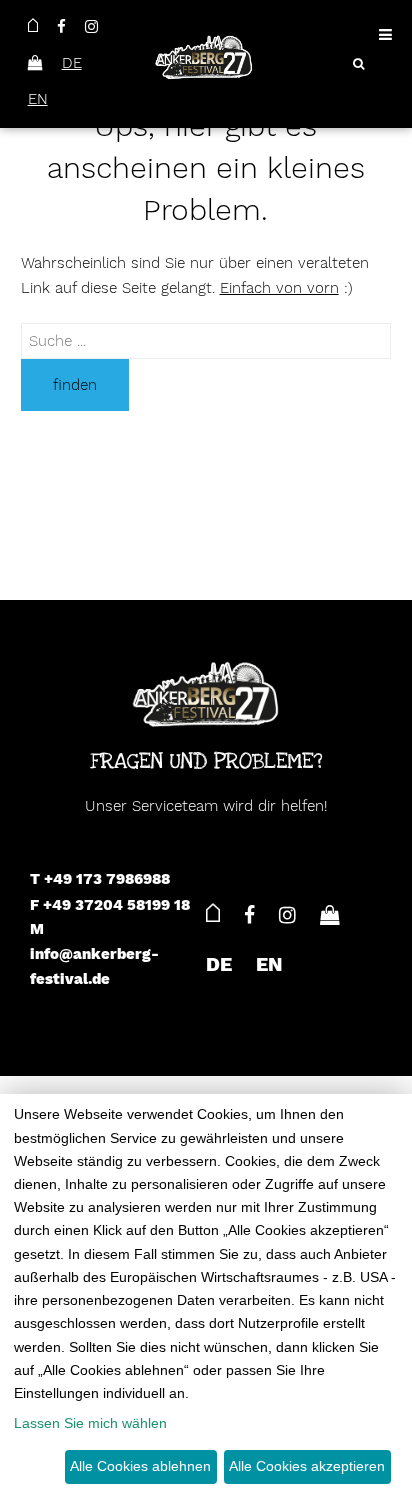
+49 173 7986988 (107, 879)
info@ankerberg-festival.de (94, 966)
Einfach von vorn (279, 288)
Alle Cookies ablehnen (140, 1466)
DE (72, 63)
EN (38, 99)
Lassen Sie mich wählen (90, 1423)
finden (75, 385)
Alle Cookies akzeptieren (307, 1466)
